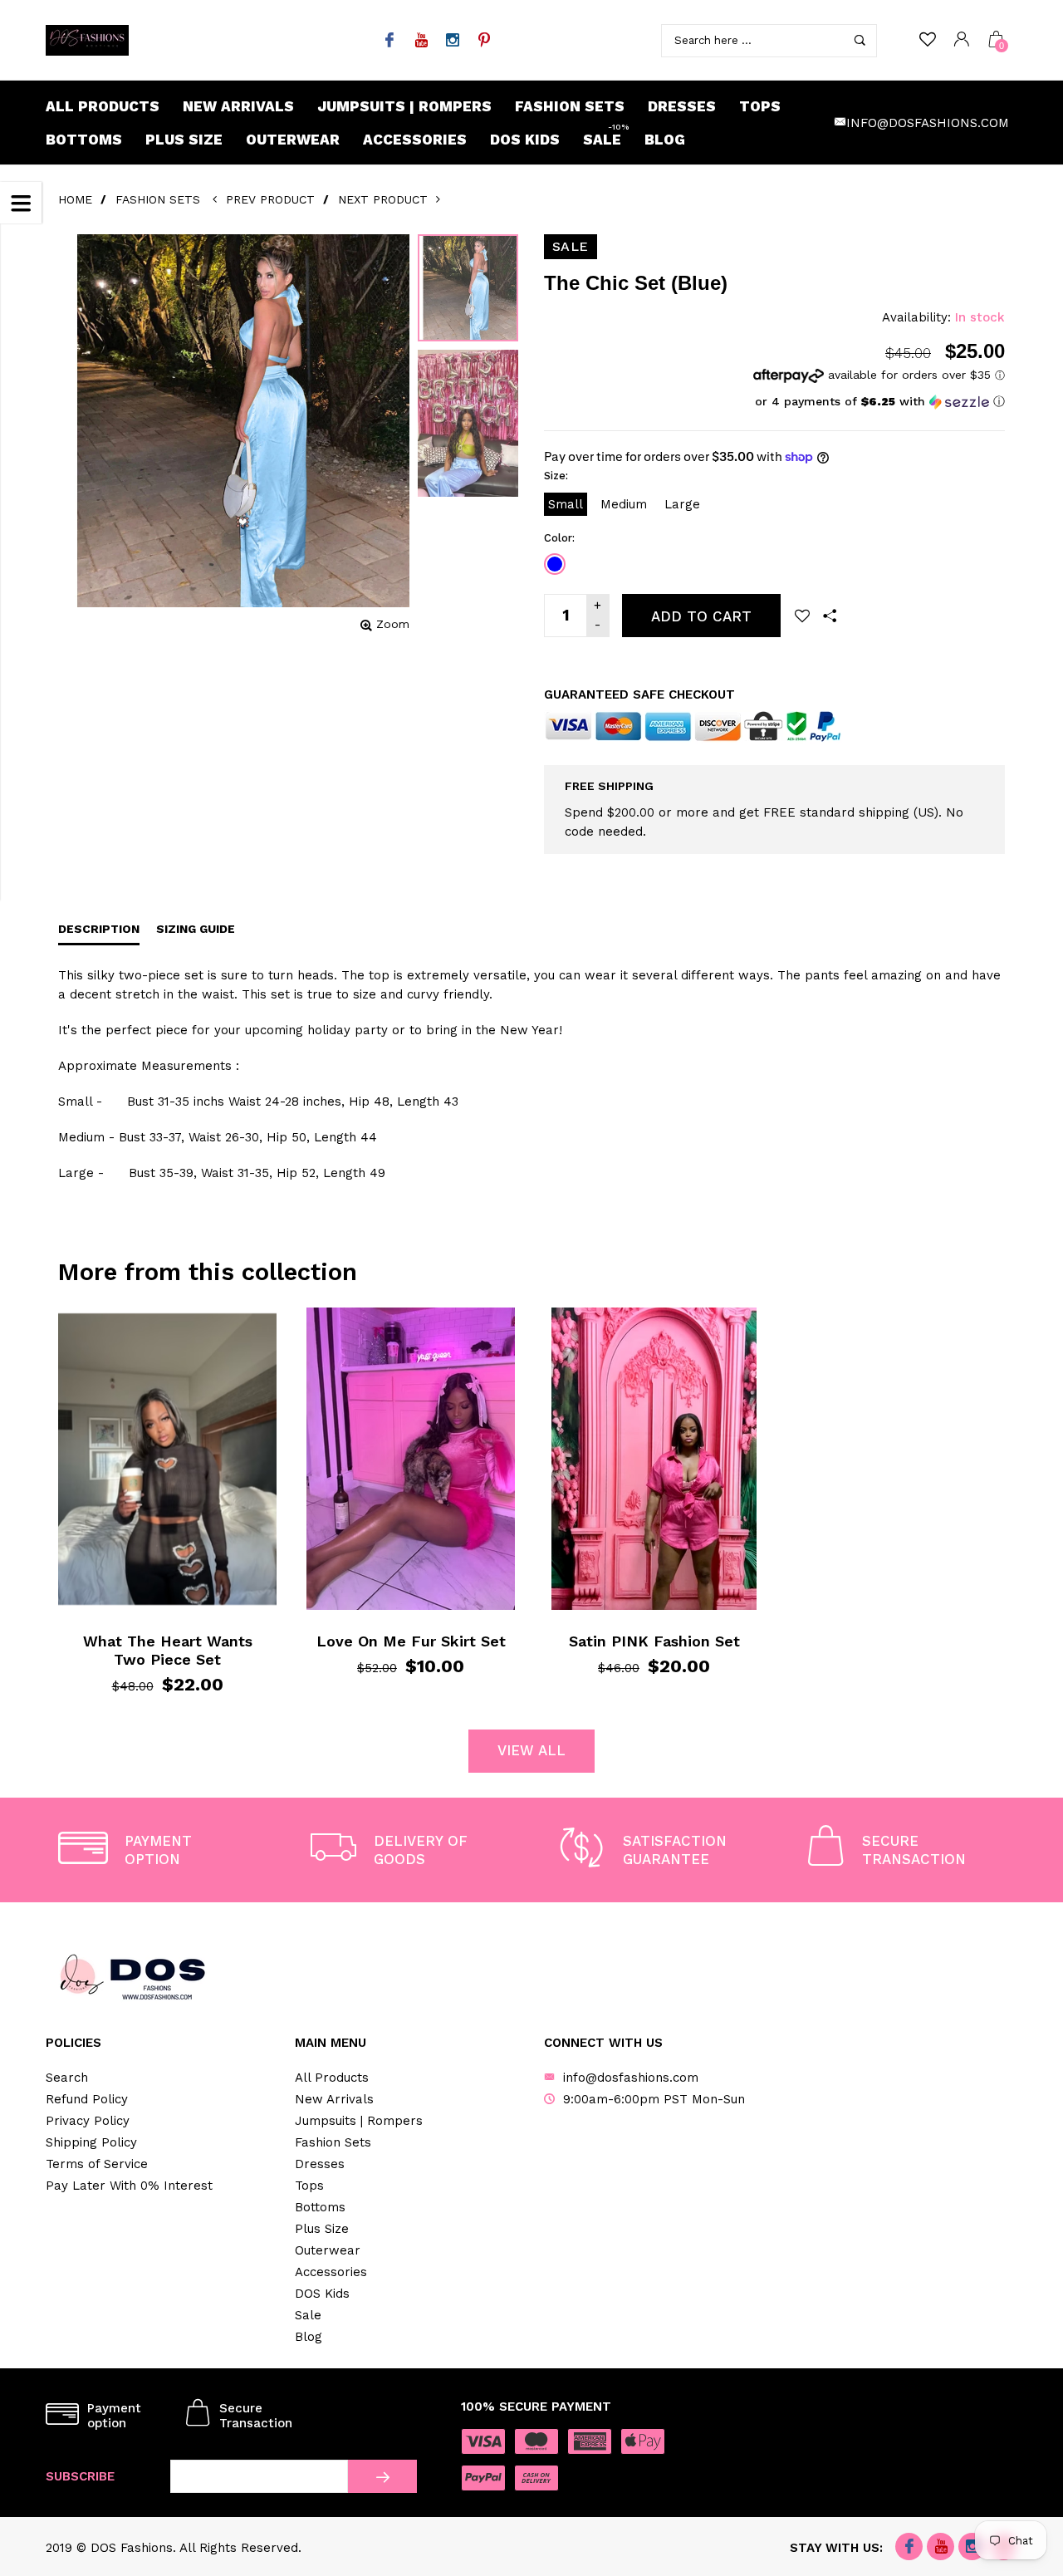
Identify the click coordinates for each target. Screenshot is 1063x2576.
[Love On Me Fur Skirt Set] (411, 1459)
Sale (606, 135)
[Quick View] (99, 1333)
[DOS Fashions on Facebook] (389, 42)
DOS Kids (525, 140)
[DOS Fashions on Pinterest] (484, 42)
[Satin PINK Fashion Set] (654, 1459)
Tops (760, 106)
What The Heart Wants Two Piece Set (168, 1650)
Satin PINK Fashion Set (654, 1641)
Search (67, 2078)
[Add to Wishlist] (802, 616)
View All (531, 1750)
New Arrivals (238, 106)
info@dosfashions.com (928, 123)
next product (386, 199)
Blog (665, 140)
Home (75, 199)
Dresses (682, 106)
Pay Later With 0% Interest (129, 2186)
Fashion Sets (570, 106)
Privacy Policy (88, 2121)
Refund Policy (87, 2099)
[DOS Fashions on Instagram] (452, 42)
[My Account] (962, 40)
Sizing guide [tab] (196, 929)
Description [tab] (99, 929)
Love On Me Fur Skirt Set (411, 1641)
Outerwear (293, 140)
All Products (103, 106)
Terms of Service (97, 2164)
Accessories (415, 140)
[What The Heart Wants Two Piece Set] (167, 1459)
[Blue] (555, 564)
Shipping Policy (91, 2142)
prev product (270, 199)
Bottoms (84, 140)
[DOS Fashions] (87, 40)
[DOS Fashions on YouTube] (421, 42)
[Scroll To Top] (1017, 2426)
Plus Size (184, 140)
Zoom (393, 624)
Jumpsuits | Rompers (404, 106)
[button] (879, 402)
